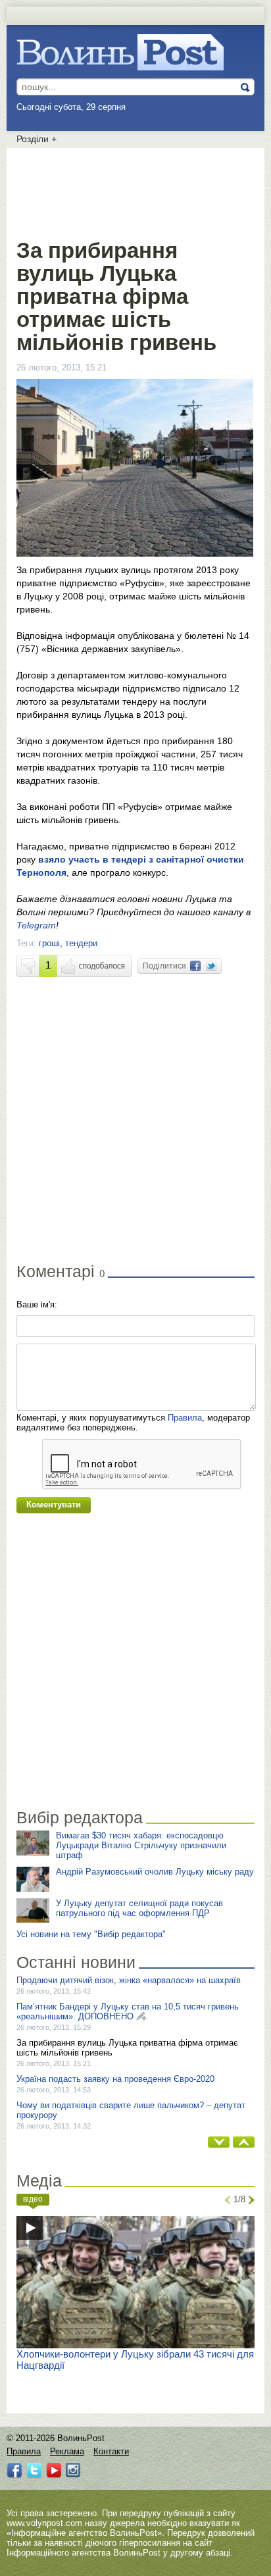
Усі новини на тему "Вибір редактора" (91, 1934)
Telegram (36, 925)
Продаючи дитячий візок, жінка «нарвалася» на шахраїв (129, 1980)
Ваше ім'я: (37, 1304)
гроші (49, 943)
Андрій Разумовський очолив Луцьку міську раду (155, 1872)
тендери (81, 943)
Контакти (111, 2451)
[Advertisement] (135, 191)
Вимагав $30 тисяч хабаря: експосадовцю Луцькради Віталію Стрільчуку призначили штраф (141, 1845)
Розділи (37, 139)
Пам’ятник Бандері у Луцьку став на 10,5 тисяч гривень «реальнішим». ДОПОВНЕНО (128, 2011)
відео (33, 2199)
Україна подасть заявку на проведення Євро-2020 (115, 2079)
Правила (185, 1418)
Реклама (67, 2451)
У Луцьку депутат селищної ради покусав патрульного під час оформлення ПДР (139, 1908)
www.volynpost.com (44, 2523)
